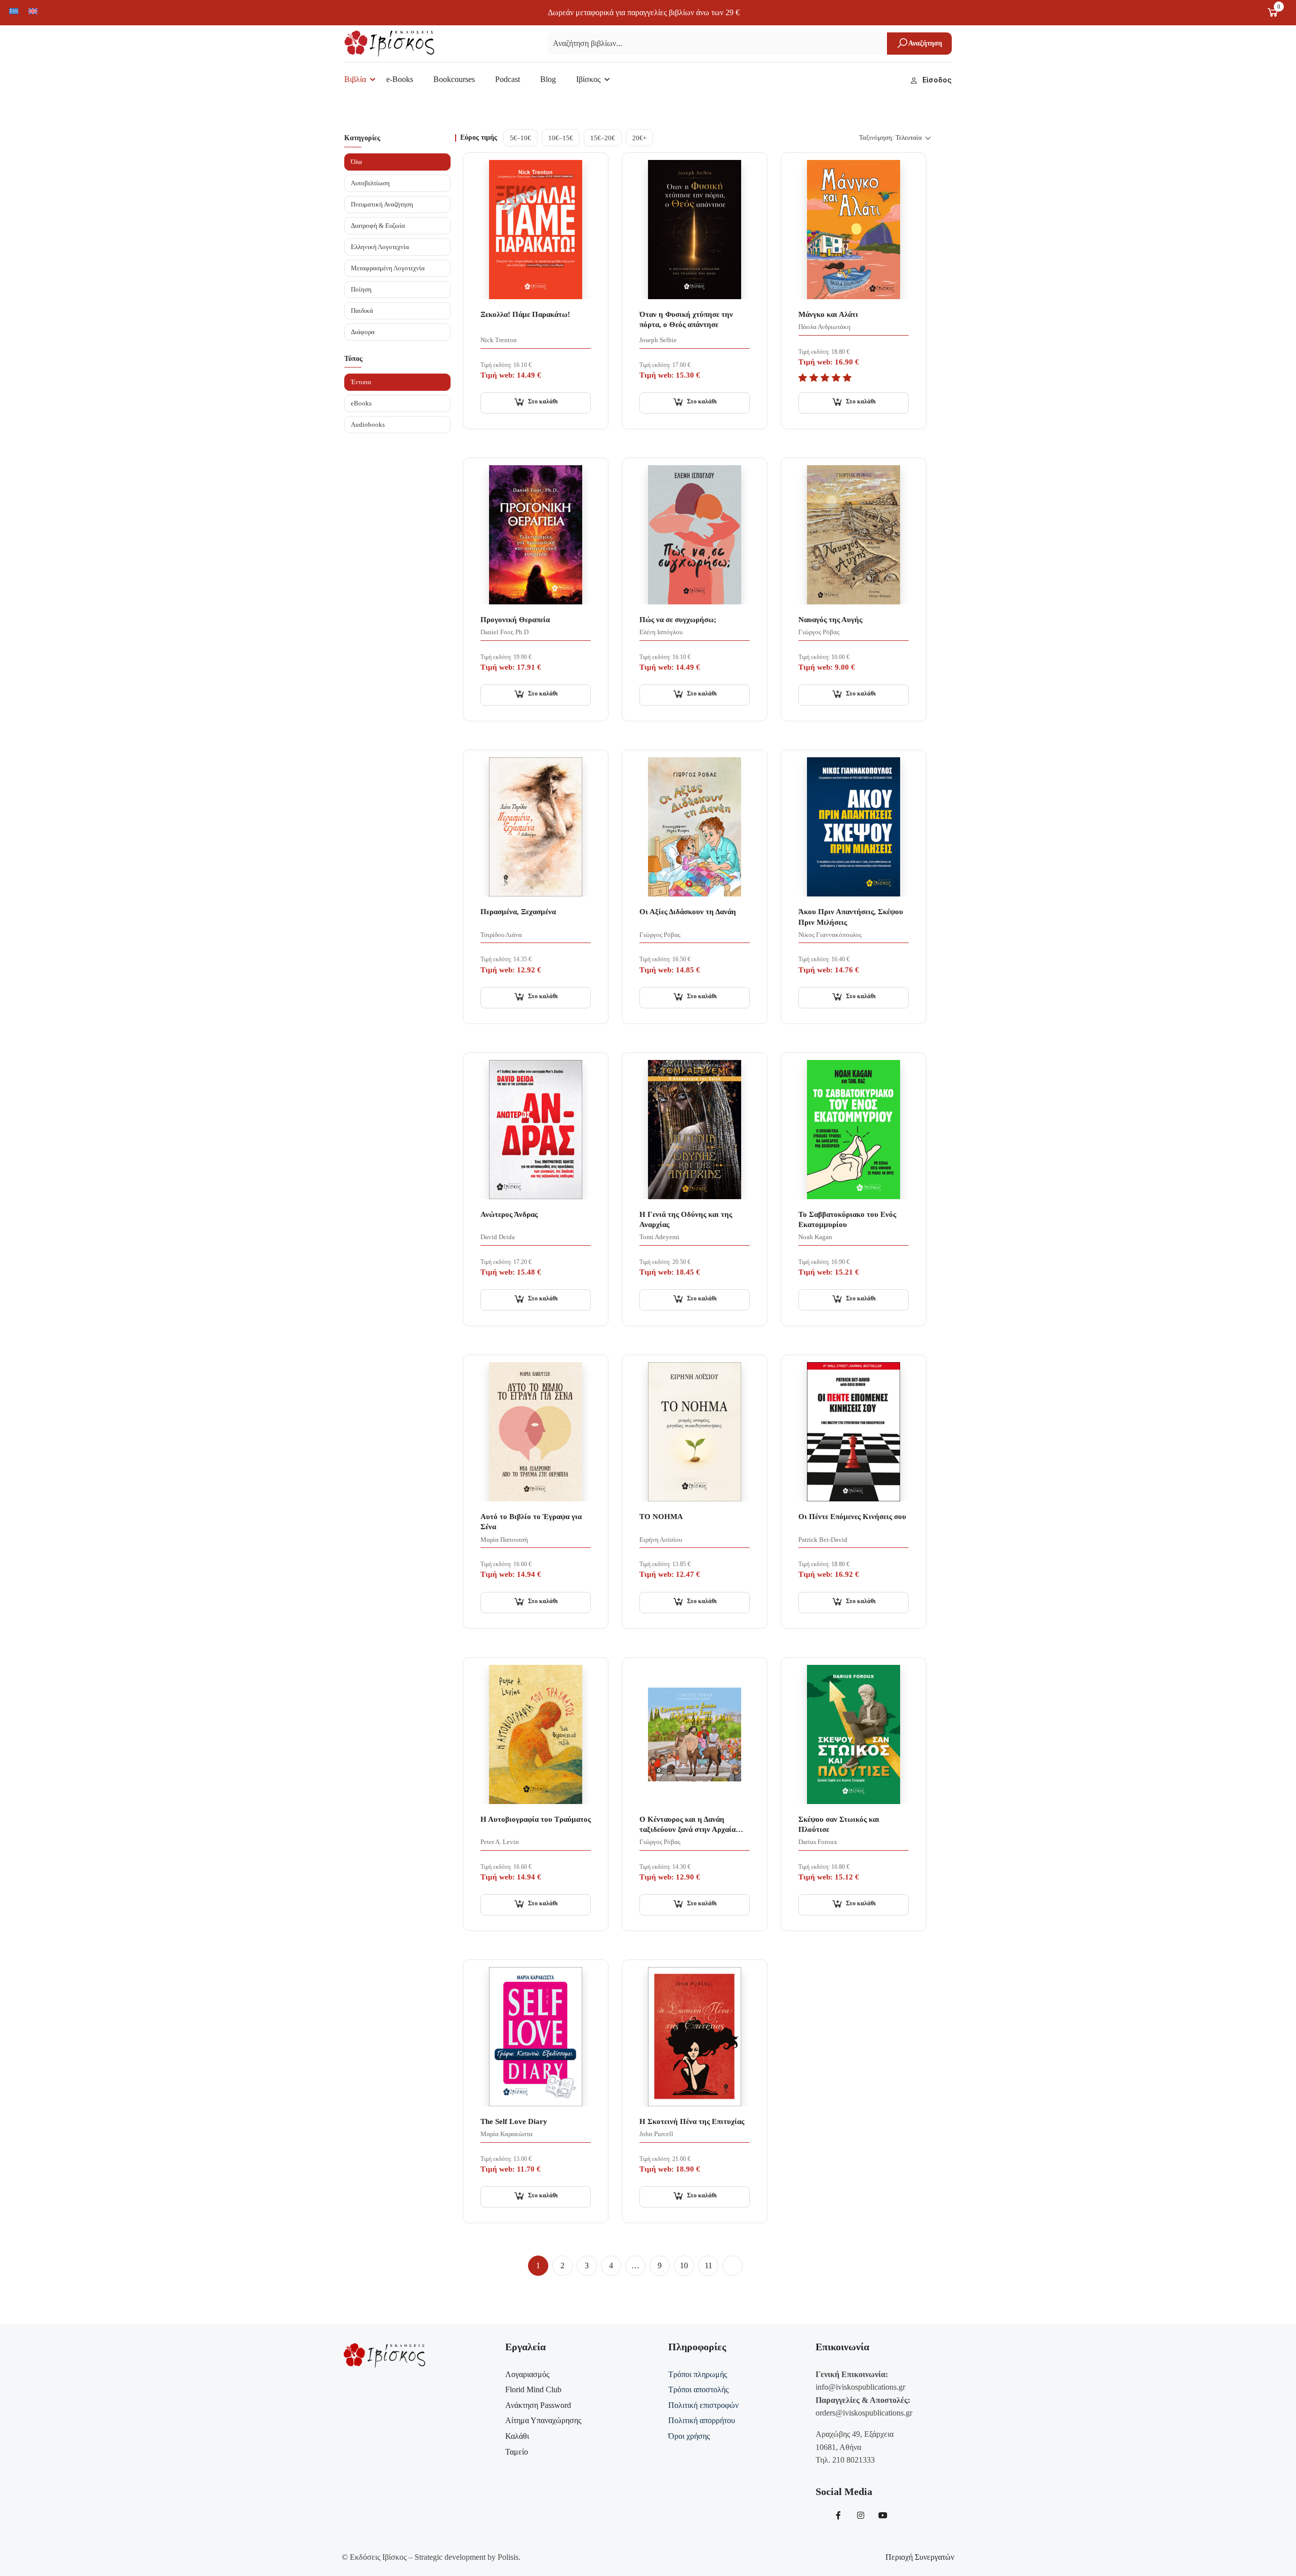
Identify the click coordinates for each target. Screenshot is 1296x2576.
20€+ (639, 138)
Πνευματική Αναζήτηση (382, 204)
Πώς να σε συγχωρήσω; (678, 620)
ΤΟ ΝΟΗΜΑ (661, 1517)
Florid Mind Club (533, 2389)
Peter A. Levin (500, 1842)
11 (708, 2265)
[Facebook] (838, 2515)
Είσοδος (937, 80)
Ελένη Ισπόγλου (661, 632)
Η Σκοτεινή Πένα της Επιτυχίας (692, 2121)
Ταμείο (517, 2452)
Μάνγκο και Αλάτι (828, 314)
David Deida (498, 1237)
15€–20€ (603, 138)
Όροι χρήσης (689, 2436)
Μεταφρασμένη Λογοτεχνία (388, 268)
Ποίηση (361, 289)
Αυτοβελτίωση (370, 183)
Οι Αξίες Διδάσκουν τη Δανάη (688, 912)
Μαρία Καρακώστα (507, 2134)
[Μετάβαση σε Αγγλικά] (33, 11)
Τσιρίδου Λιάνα (501, 935)
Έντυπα (361, 382)
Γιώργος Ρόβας (819, 632)
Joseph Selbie (658, 340)
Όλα (356, 162)
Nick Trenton (499, 340)
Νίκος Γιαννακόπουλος (830, 935)
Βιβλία (355, 79)
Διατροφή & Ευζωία (378, 226)
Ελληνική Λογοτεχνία (380, 247)
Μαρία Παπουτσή (504, 1540)
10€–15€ (561, 138)
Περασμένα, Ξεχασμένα (518, 912)
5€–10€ (520, 138)
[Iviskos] (389, 43)
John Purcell (656, 2134)
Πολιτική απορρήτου (702, 2420)
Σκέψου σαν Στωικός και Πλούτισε (839, 1824)
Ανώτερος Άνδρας (509, 1214)
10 (684, 2265)
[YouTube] (883, 2515)
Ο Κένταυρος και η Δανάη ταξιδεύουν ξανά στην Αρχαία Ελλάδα (687, 1825)
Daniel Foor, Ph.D (504, 632)
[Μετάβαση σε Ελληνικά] (14, 11)
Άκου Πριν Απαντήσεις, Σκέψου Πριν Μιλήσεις (851, 917)
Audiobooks (368, 424)
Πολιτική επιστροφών (703, 2405)
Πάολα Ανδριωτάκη (824, 327)
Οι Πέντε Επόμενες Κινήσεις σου (852, 1517)
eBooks (361, 403)
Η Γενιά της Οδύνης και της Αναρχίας (686, 1219)
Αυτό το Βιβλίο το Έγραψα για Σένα (531, 1522)
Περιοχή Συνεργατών (920, 2557)
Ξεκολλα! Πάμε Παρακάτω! (525, 314)
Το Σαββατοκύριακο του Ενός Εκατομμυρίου (847, 1219)
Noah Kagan (815, 1237)
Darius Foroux (818, 1842)
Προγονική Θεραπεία (515, 620)
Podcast (508, 79)
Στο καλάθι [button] (543, 401)
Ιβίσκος (588, 79)
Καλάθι (517, 2436)
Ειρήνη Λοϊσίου (661, 1540)
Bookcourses (454, 79)
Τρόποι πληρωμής (698, 2374)
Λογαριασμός (527, 2374)
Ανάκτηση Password (538, 2405)
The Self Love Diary (514, 2121)
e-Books (400, 79)
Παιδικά (362, 311)
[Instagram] (861, 2515)
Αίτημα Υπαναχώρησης (543, 2420)
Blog (548, 79)
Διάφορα (363, 332)
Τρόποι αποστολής (698, 2389)
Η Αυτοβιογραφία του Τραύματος (536, 1819)
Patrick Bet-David (823, 1540)
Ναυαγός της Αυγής (830, 620)
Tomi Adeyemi (659, 1237)
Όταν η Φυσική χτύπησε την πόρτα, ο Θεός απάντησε (686, 319)
